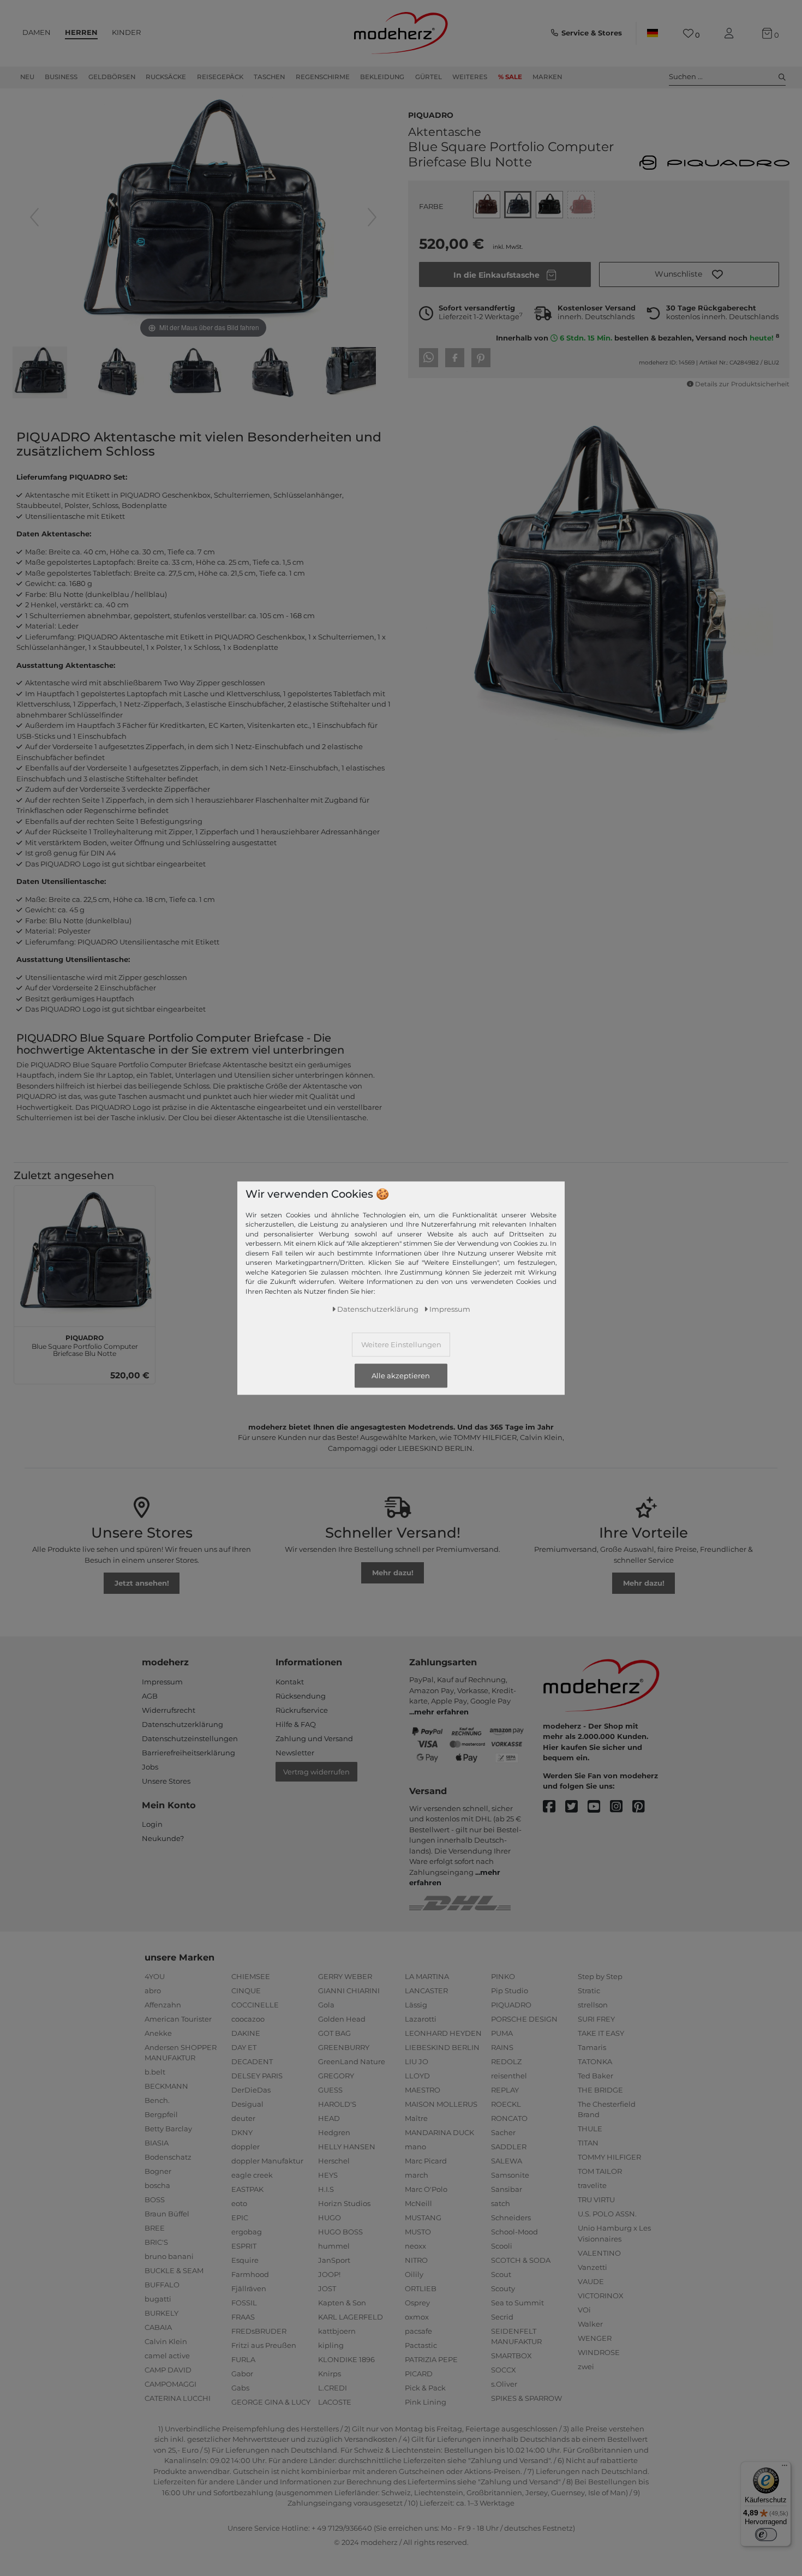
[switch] (766, 2535)
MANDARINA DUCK (439, 2132)
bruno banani (169, 2256)
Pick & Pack (425, 2388)
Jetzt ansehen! (142, 1583)
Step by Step (600, 1976)
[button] (689, 274)
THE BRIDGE (600, 2090)
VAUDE (591, 2281)
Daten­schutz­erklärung (378, 1308)
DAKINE (246, 2033)
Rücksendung (301, 1696)
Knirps (330, 2374)
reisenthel (509, 2076)
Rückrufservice (302, 1710)
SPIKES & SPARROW (526, 2398)
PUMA (502, 2033)
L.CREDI (333, 2388)
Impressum (162, 1682)
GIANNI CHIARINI (349, 1991)
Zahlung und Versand (314, 1738)
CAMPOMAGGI (170, 2384)
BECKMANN (166, 2086)
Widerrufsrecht (169, 1710)
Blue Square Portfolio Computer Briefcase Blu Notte (85, 1344)
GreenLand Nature (352, 2061)
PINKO (503, 1976)
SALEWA (507, 2161)
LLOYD (417, 2076)
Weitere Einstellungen (401, 1344)
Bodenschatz (168, 2157)
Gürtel (429, 77)
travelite (592, 2185)
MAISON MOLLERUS (441, 2104)
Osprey (417, 2303)
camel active (167, 2356)
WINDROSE (599, 2352)
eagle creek (252, 2175)
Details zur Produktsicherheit (742, 384)
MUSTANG (423, 2218)
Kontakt (290, 1682)
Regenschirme (323, 77)
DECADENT (252, 2061)
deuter (243, 2118)
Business (61, 77)
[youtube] (599, 1807)
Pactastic (421, 2345)
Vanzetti (592, 2267)
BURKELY (161, 2313)
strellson (593, 2005)
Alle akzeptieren (401, 1376)
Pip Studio (510, 1991)
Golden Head (342, 2019)
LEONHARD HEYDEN (443, 2033)
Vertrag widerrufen (316, 1772)
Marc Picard (426, 2161)
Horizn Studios (344, 2203)
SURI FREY (596, 2019)
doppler (246, 2147)
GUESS (330, 2090)
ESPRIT (244, 2246)
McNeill (418, 2203)
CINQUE (246, 1991)
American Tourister (178, 2019)
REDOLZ (506, 2061)
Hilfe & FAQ (296, 1724)
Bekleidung (382, 77)
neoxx (415, 2246)
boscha (157, 2185)
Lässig (416, 2005)
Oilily (414, 2274)
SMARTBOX (511, 2356)
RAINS (502, 2047)
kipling (331, 2345)
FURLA (243, 2359)
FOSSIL (244, 2303)
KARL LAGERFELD (351, 2317)
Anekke (158, 2033)
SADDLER (509, 2147)
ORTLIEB (421, 2288)
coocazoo (248, 2019)
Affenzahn (163, 2005)
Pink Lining (426, 2402)
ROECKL (506, 2104)
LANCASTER (426, 1991)
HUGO (330, 2218)
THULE (590, 2129)
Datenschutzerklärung (182, 1724)
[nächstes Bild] (372, 217)
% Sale (510, 77)
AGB (150, 1696)
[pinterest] (644, 1807)
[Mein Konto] (731, 34)
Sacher (503, 2132)
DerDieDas (251, 2090)
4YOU (155, 1976)
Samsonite (510, 2175)
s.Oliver (504, 2384)
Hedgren (334, 2132)
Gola (326, 2005)
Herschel (334, 2161)
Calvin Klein (166, 2341)
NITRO (416, 2260)
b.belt (155, 2072)
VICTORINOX (601, 2296)
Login (152, 1824)
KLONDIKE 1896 (346, 2359)
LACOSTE (335, 2402)
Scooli (502, 2246)
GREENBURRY (344, 2047)
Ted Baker (595, 2076)
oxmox (417, 2317)
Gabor (242, 2374)
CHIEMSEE (251, 1976)
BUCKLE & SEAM (174, 2270)
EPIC (240, 2218)
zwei (586, 2366)
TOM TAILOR (600, 2171)
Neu (27, 77)
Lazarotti (421, 2019)
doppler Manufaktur (267, 2161)
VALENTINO (599, 2253)
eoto (239, 2203)
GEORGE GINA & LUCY (271, 2402)
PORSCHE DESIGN (524, 2019)
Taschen (269, 77)
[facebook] (554, 1807)
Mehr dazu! (393, 1573)
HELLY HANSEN (347, 2147)
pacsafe (418, 2331)
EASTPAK (247, 2189)
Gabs (240, 2388)
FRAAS (243, 2317)
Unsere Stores (166, 1781)
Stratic (589, 1991)
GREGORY (336, 2076)
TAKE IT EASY (601, 2033)
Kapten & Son (342, 2303)
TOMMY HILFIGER (609, 2157)
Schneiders (511, 2218)
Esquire (245, 2260)
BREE (155, 2228)
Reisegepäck (220, 77)
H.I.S (326, 2189)
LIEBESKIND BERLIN (442, 2047)
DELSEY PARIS (257, 2076)
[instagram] (621, 1807)
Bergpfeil (161, 2114)
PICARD (419, 2374)
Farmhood (250, 2274)
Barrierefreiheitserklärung (188, 1753)
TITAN (588, 2143)
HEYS (328, 2175)
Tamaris (592, 2047)
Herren (81, 32)
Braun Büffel (167, 2214)
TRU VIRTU (596, 2200)
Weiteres (470, 77)
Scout (501, 2274)
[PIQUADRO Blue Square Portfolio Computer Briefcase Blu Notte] (40, 374)
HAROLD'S (337, 2104)
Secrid (502, 2317)
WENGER (595, 2338)
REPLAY (505, 2090)
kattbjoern (337, 2331)
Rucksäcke (166, 77)
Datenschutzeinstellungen (190, 1738)
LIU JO (417, 2061)
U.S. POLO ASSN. (607, 2214)
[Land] (653, 33)
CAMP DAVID (168, 2370)
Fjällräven (249, 2288)
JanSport (334, 2260)
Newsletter (295, 1753)
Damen (37, 32)
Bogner (158, 2171)
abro (153, 1991)
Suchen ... (686, 76)
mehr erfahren (441, 1712)
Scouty (503, 2288)
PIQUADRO (431, 114)
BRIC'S (156, 2242)
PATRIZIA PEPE (431, 2359)
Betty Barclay (168, 2129)
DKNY (242, 2132)
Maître (416, 2118)
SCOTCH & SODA (521, 2260)
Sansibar (507, 2189)
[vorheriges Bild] (34, 217)
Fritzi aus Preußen (264, 2345)
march (417, 2175)
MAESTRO (423, 2090)
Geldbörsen (112, 77)
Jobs (150, 1767)
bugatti (158, 2299)
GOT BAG (334, 2033)
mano (415, 2147)
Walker (590, 2324)
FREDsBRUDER (259, 2331)
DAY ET (244, 2047)
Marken (547, 77)
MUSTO (418, 2232)
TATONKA (595, 2061)
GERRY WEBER (345, 1976)
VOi (584, 2310)
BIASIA (157, 2143)
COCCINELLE (255, 2005)
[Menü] (785, 2468)
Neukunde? (163, 1838)
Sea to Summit (517, 2303)
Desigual (247, 2104)
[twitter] (576, 1807)
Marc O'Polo (426, 2189)
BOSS (155, 2200)
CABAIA (158, 2327)
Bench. (157, 2100)
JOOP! (329, 2274)
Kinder (126, 32)
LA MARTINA (427, 1976)
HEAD (329, 2118)
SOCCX (504, 2370)
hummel (334, 2246)
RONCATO (509, 2118)
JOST (327, 2288)
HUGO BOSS (340, 2232)
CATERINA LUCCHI (178, 2398)
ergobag (247, 2232)
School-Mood (514, 2232)
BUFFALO (162, 2285)
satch (501, 2203)
